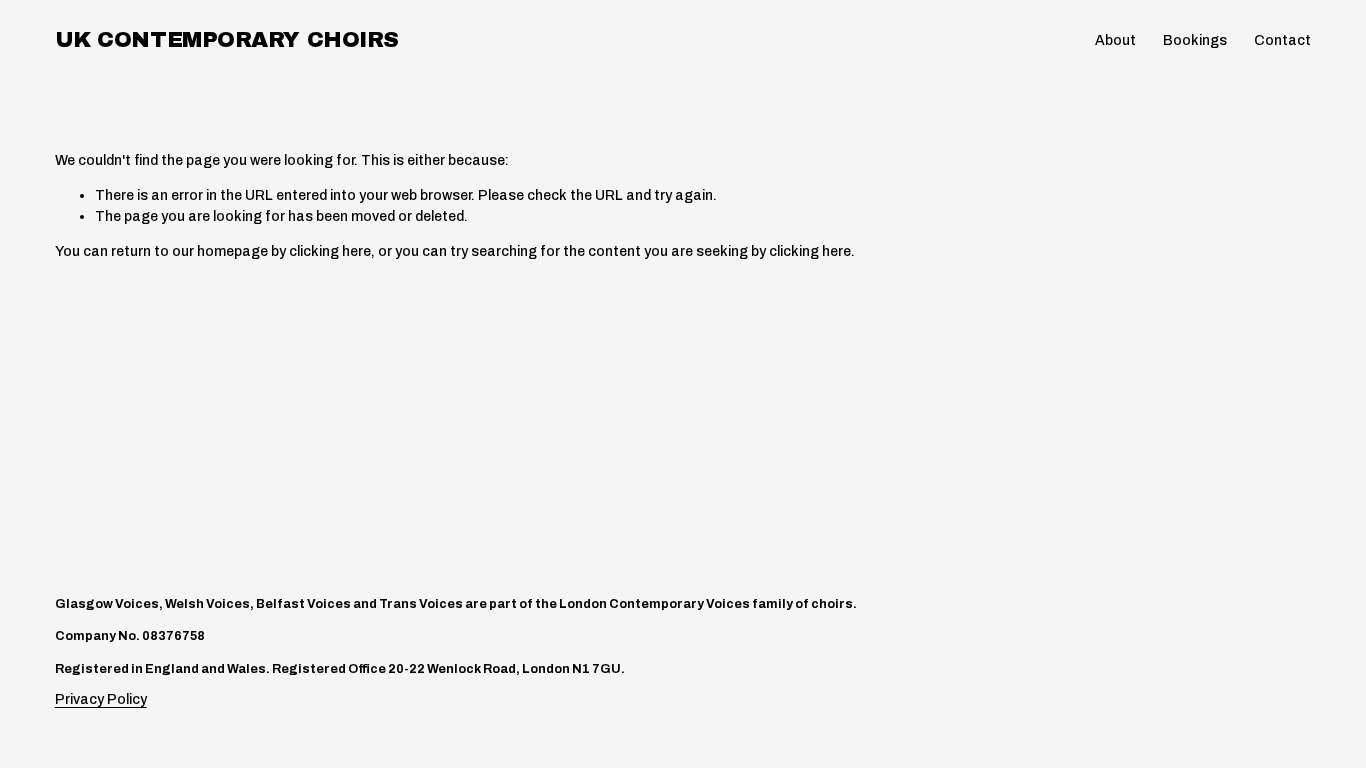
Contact (1282, 40)
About (1115, 40)
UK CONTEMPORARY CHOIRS (227, 40)
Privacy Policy (101, 699)
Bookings (1195, 40)
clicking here (330, 251)
